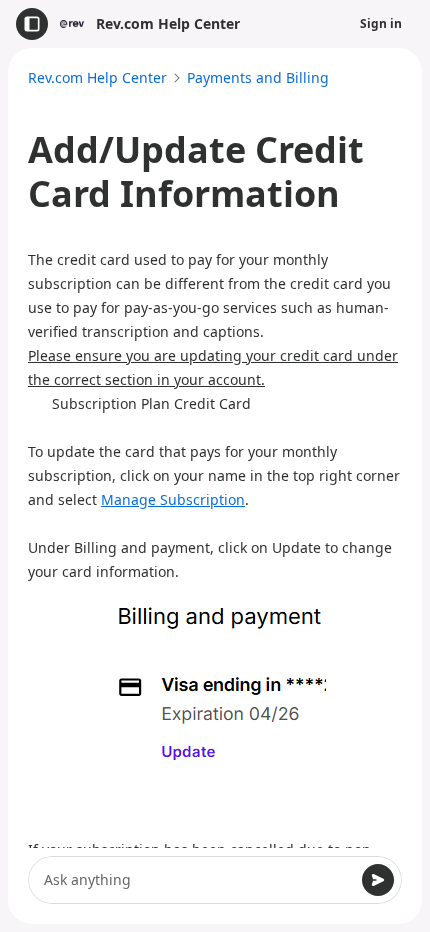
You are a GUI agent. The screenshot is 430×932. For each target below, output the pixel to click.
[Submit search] (378, 880)
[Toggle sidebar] (32, 24)
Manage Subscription (173, 499)
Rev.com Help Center (97, 77)
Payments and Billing (258, 77)
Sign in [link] (381, 24)
